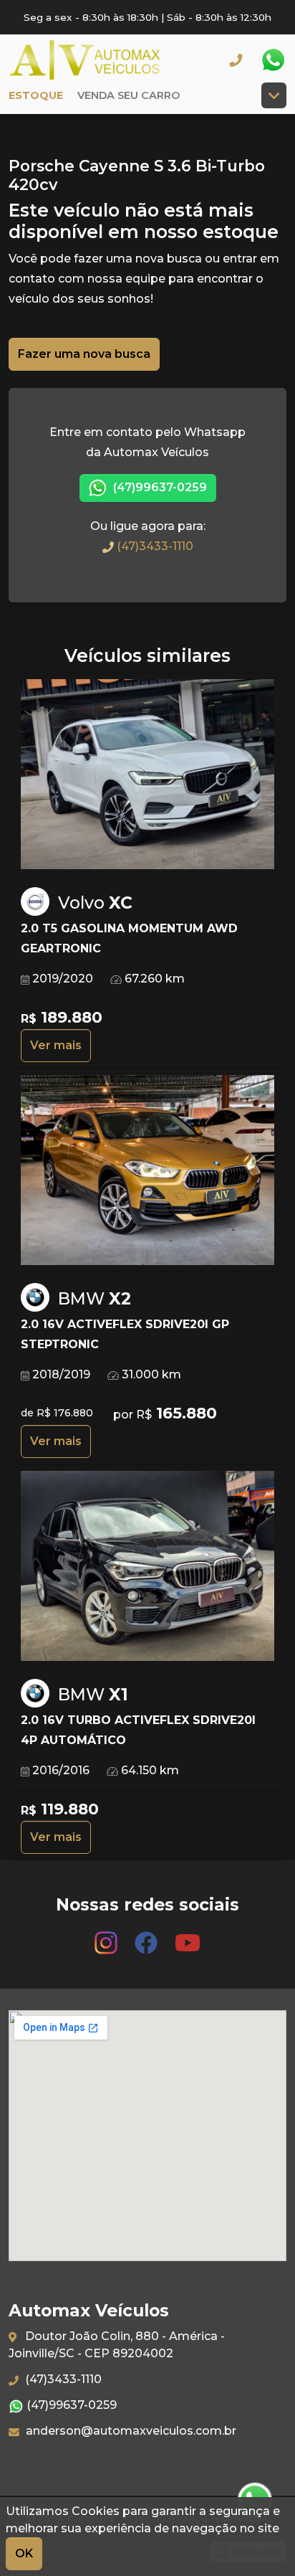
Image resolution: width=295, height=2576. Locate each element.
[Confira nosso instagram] (107, 1937)
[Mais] (274, 95)
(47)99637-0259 (159, 487)
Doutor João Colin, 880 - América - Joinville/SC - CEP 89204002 (117, 2345)
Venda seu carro (129, 95)
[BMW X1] (147, 1567)
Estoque (36, 95)
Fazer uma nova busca (84, 354)
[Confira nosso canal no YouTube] (188, 1937)
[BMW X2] (147, 1171)
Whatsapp (273, 60)
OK (24, 2553)
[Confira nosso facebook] (147, 1937)
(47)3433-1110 (154, 546)
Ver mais (56, 1045)
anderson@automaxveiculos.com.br (130, 2431)
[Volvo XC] (147, 775)
